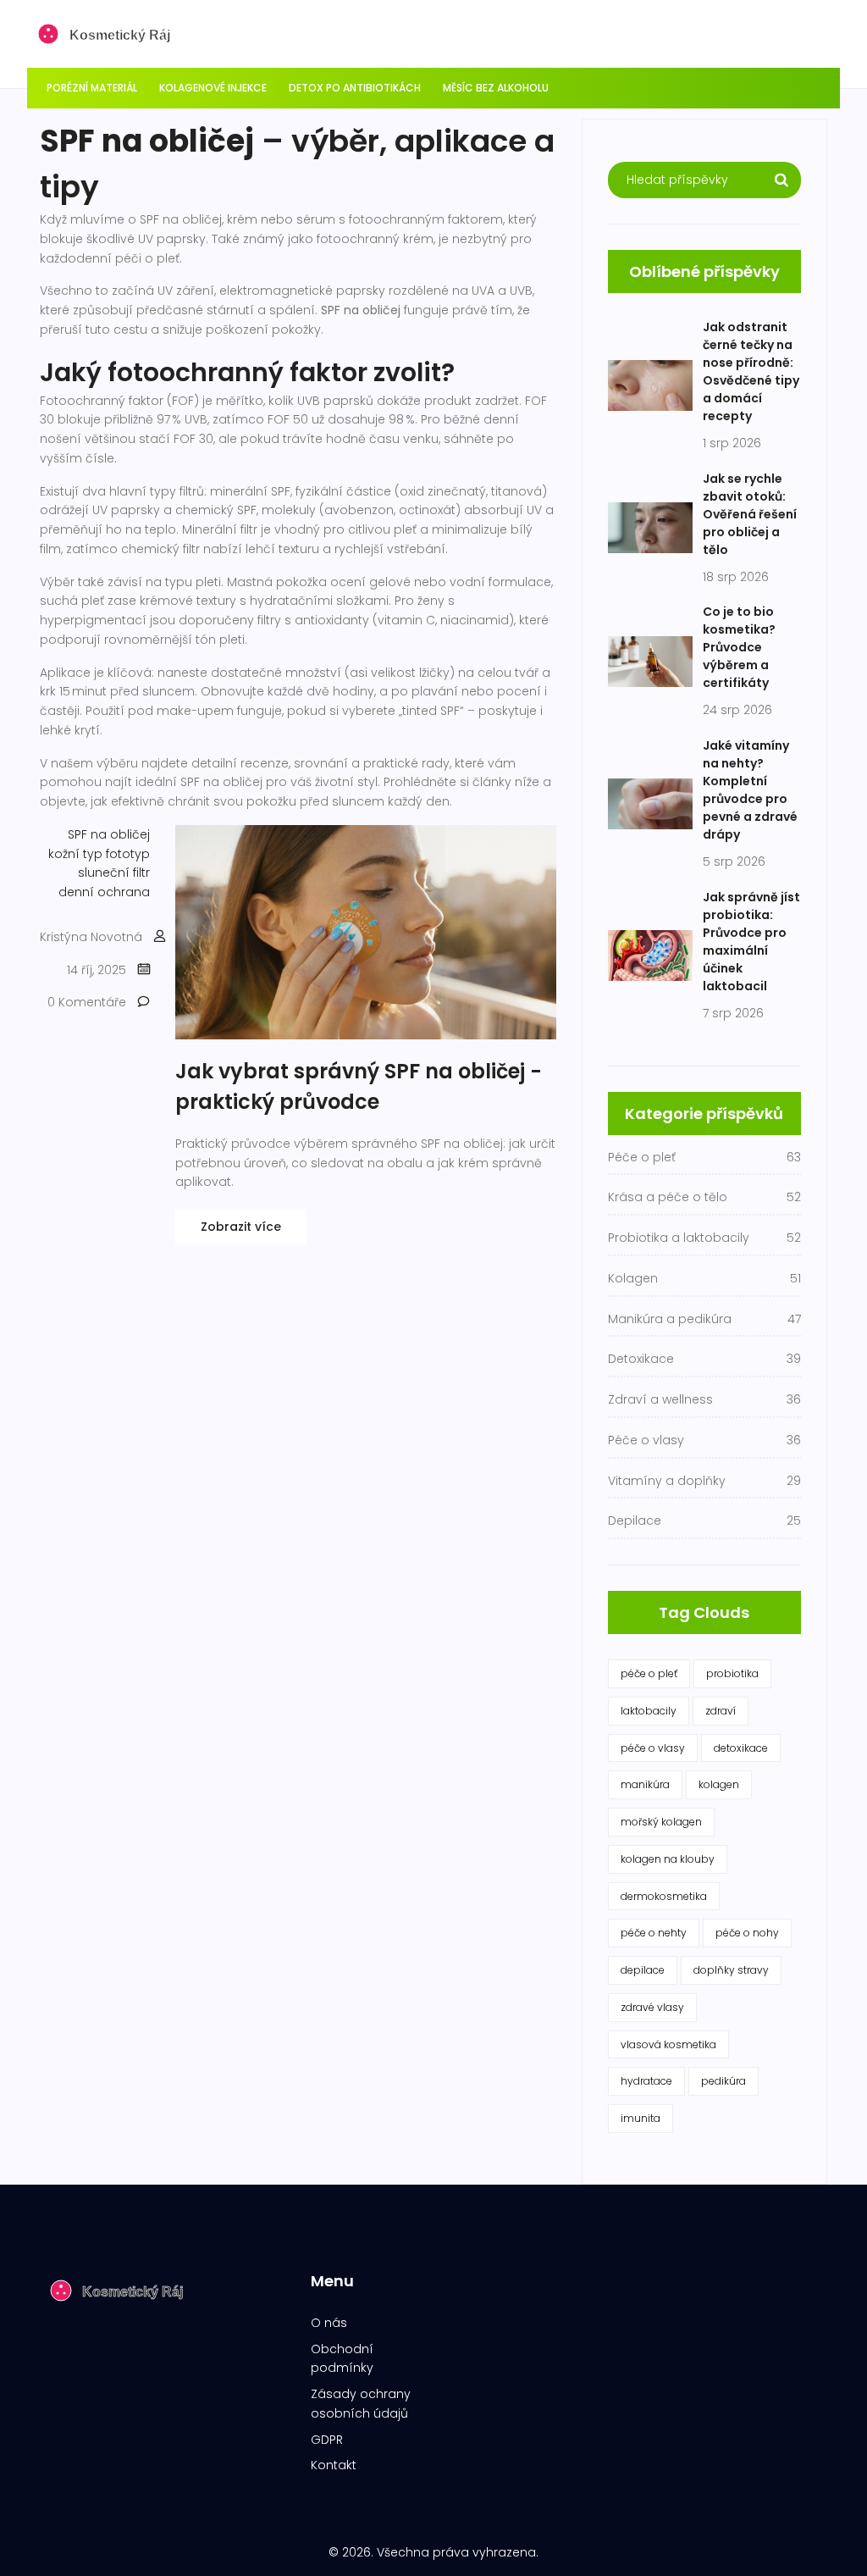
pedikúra (723, 2081)
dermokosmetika (664, 1896)
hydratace (646, 2081)
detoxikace (741, 1748)
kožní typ (75, 854)
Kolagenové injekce (213, 88)
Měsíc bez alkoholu (496, 88)
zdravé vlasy (652, 2007)
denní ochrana (104, 892)
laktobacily (649, 1711)
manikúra (645, 1784)
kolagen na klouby (668, 1859)
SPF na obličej (109, 834)
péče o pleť (649, 1673)
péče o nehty (654, 1933)
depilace (643, 1970)
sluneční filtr (114, 873)
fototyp (128, 854)
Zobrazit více (241, 1227)
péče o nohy (747, 1933)
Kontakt (334, 2465)
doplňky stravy (731, 1970)
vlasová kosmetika (668, 2044)
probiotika (732, 1673)
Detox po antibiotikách (355, 88)
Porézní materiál (92, 88)
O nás (329, 2323)
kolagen (719, 1784)
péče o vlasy (653, 1748)
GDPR (327, 2440)
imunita (641, 2118)
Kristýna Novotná (91, 937)
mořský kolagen (661, 1822)
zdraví (721, 1711)
